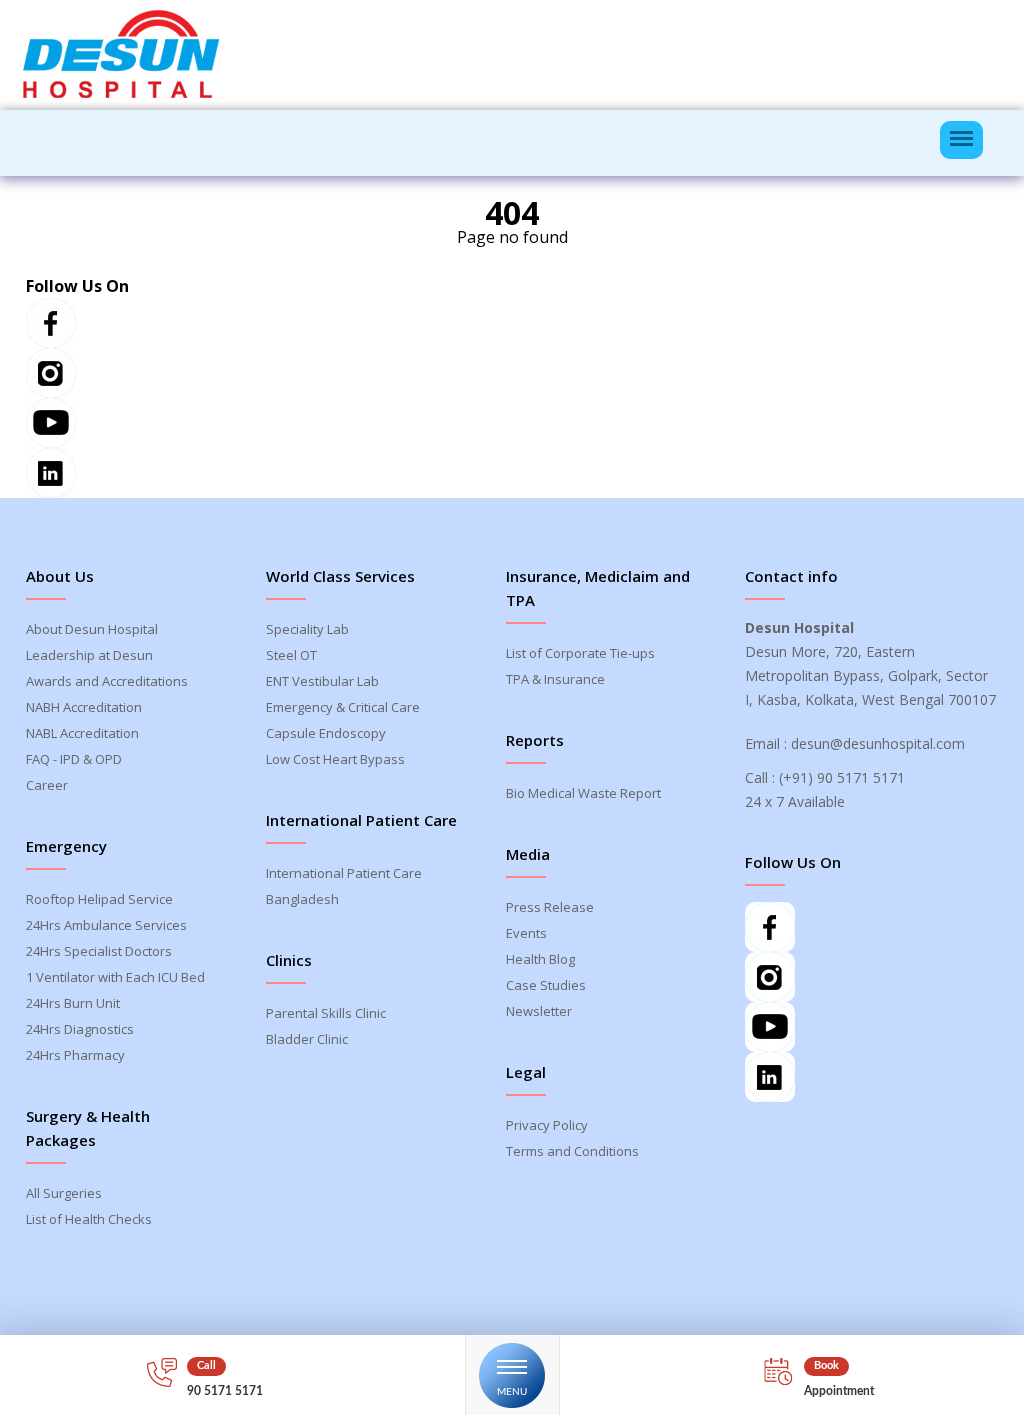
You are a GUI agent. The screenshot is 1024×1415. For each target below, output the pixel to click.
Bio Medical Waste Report (583, 793)
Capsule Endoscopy (326, 733)
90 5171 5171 (225, 1391)
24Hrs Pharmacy (75, 1055)
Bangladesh (302, 899)
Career (47, 785)
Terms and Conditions (572, 1151)
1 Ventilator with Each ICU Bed (115, 977)
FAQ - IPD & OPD (74, 759)
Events (526, 933)
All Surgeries (64, 1193)
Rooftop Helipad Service (99, 899)
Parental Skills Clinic (326, 1013)
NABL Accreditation (82, 733)
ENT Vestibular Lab (322, 681)
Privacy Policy (547, 1125)
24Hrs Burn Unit (73, 1003)
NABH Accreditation (84, 707)
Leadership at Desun (89, 655)
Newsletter (539, 1011)
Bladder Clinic (307, 1039)
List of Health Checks (89, 1219)
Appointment (839, 1391)
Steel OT (291, 655)
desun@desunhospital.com (878, 743)
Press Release (550, 907)
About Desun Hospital (92, 629)
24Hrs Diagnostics (80, 1029)
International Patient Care (344, 873)
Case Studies (546, 985)
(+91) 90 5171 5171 (842, 777)
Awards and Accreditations (107, 681)
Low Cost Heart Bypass (335, 759)
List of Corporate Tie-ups (580, 653)
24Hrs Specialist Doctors (99, 951)
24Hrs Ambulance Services (106, 925)
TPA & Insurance (555, 679)
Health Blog (540, 959)
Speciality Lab (307, 629)
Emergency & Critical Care (343, 707)
